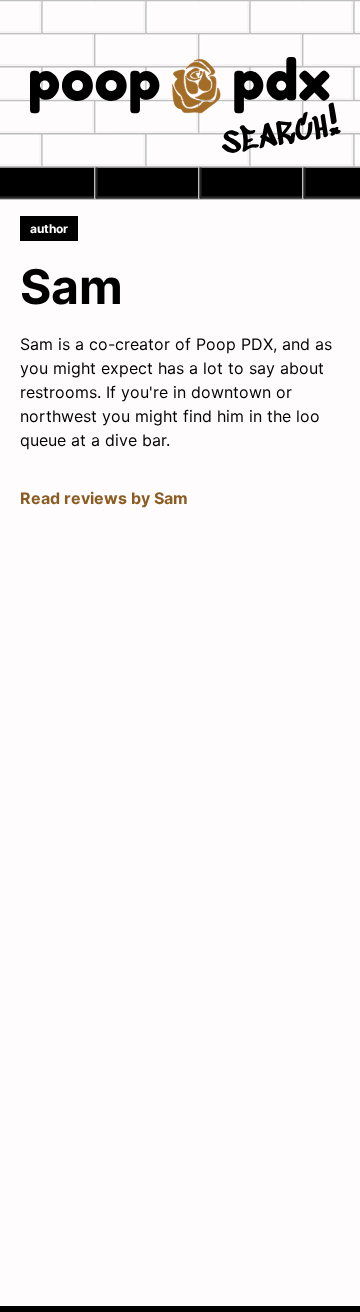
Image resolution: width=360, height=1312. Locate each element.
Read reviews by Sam (104, 498)
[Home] (180, 87)
